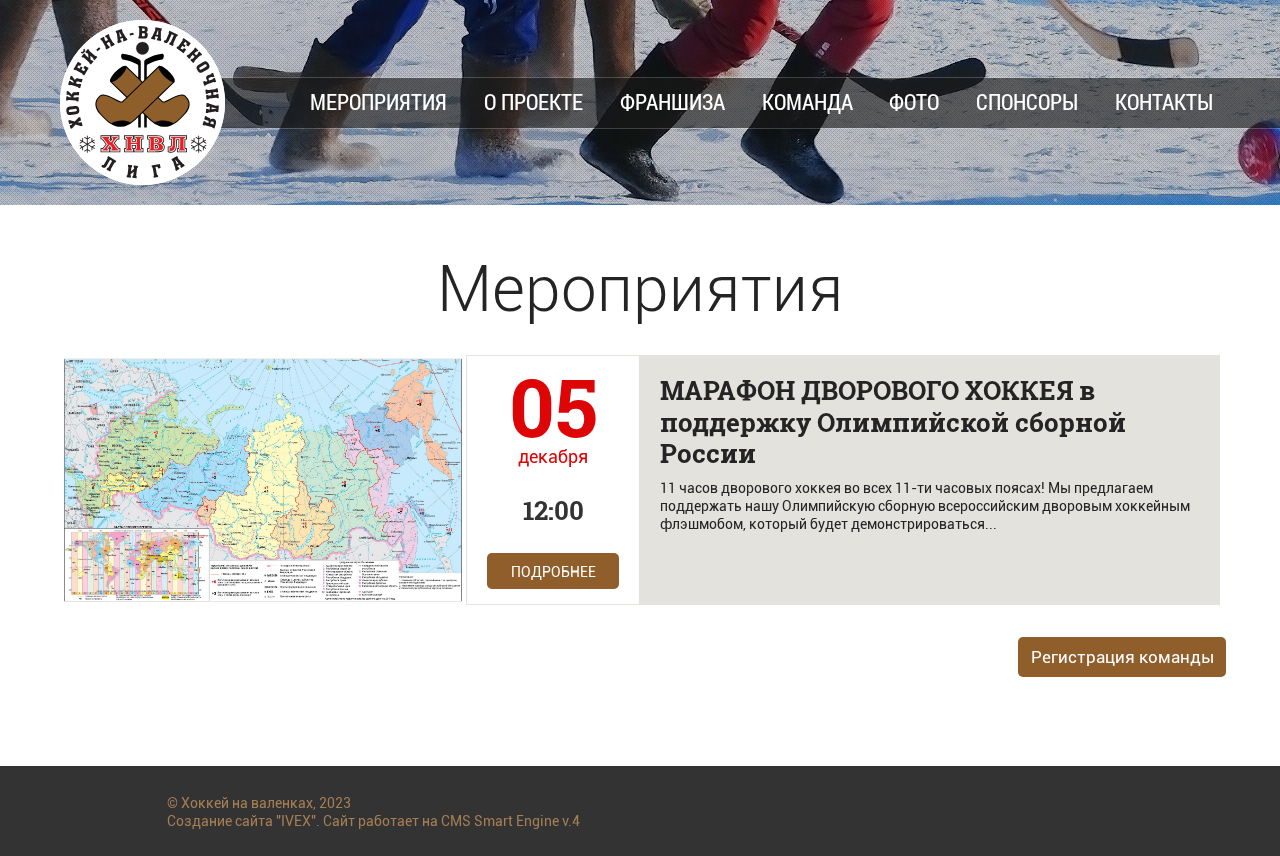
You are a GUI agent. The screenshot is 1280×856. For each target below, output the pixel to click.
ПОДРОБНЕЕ (553, 572)
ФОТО (914, 101)
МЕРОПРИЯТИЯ (378, 101)
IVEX (296, 821)
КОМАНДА (807, 101)
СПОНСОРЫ (1027, 101)
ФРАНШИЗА (672, 101)
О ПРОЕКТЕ (533, 101)
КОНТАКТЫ (1164, 101)
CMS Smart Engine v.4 (510, 821)
